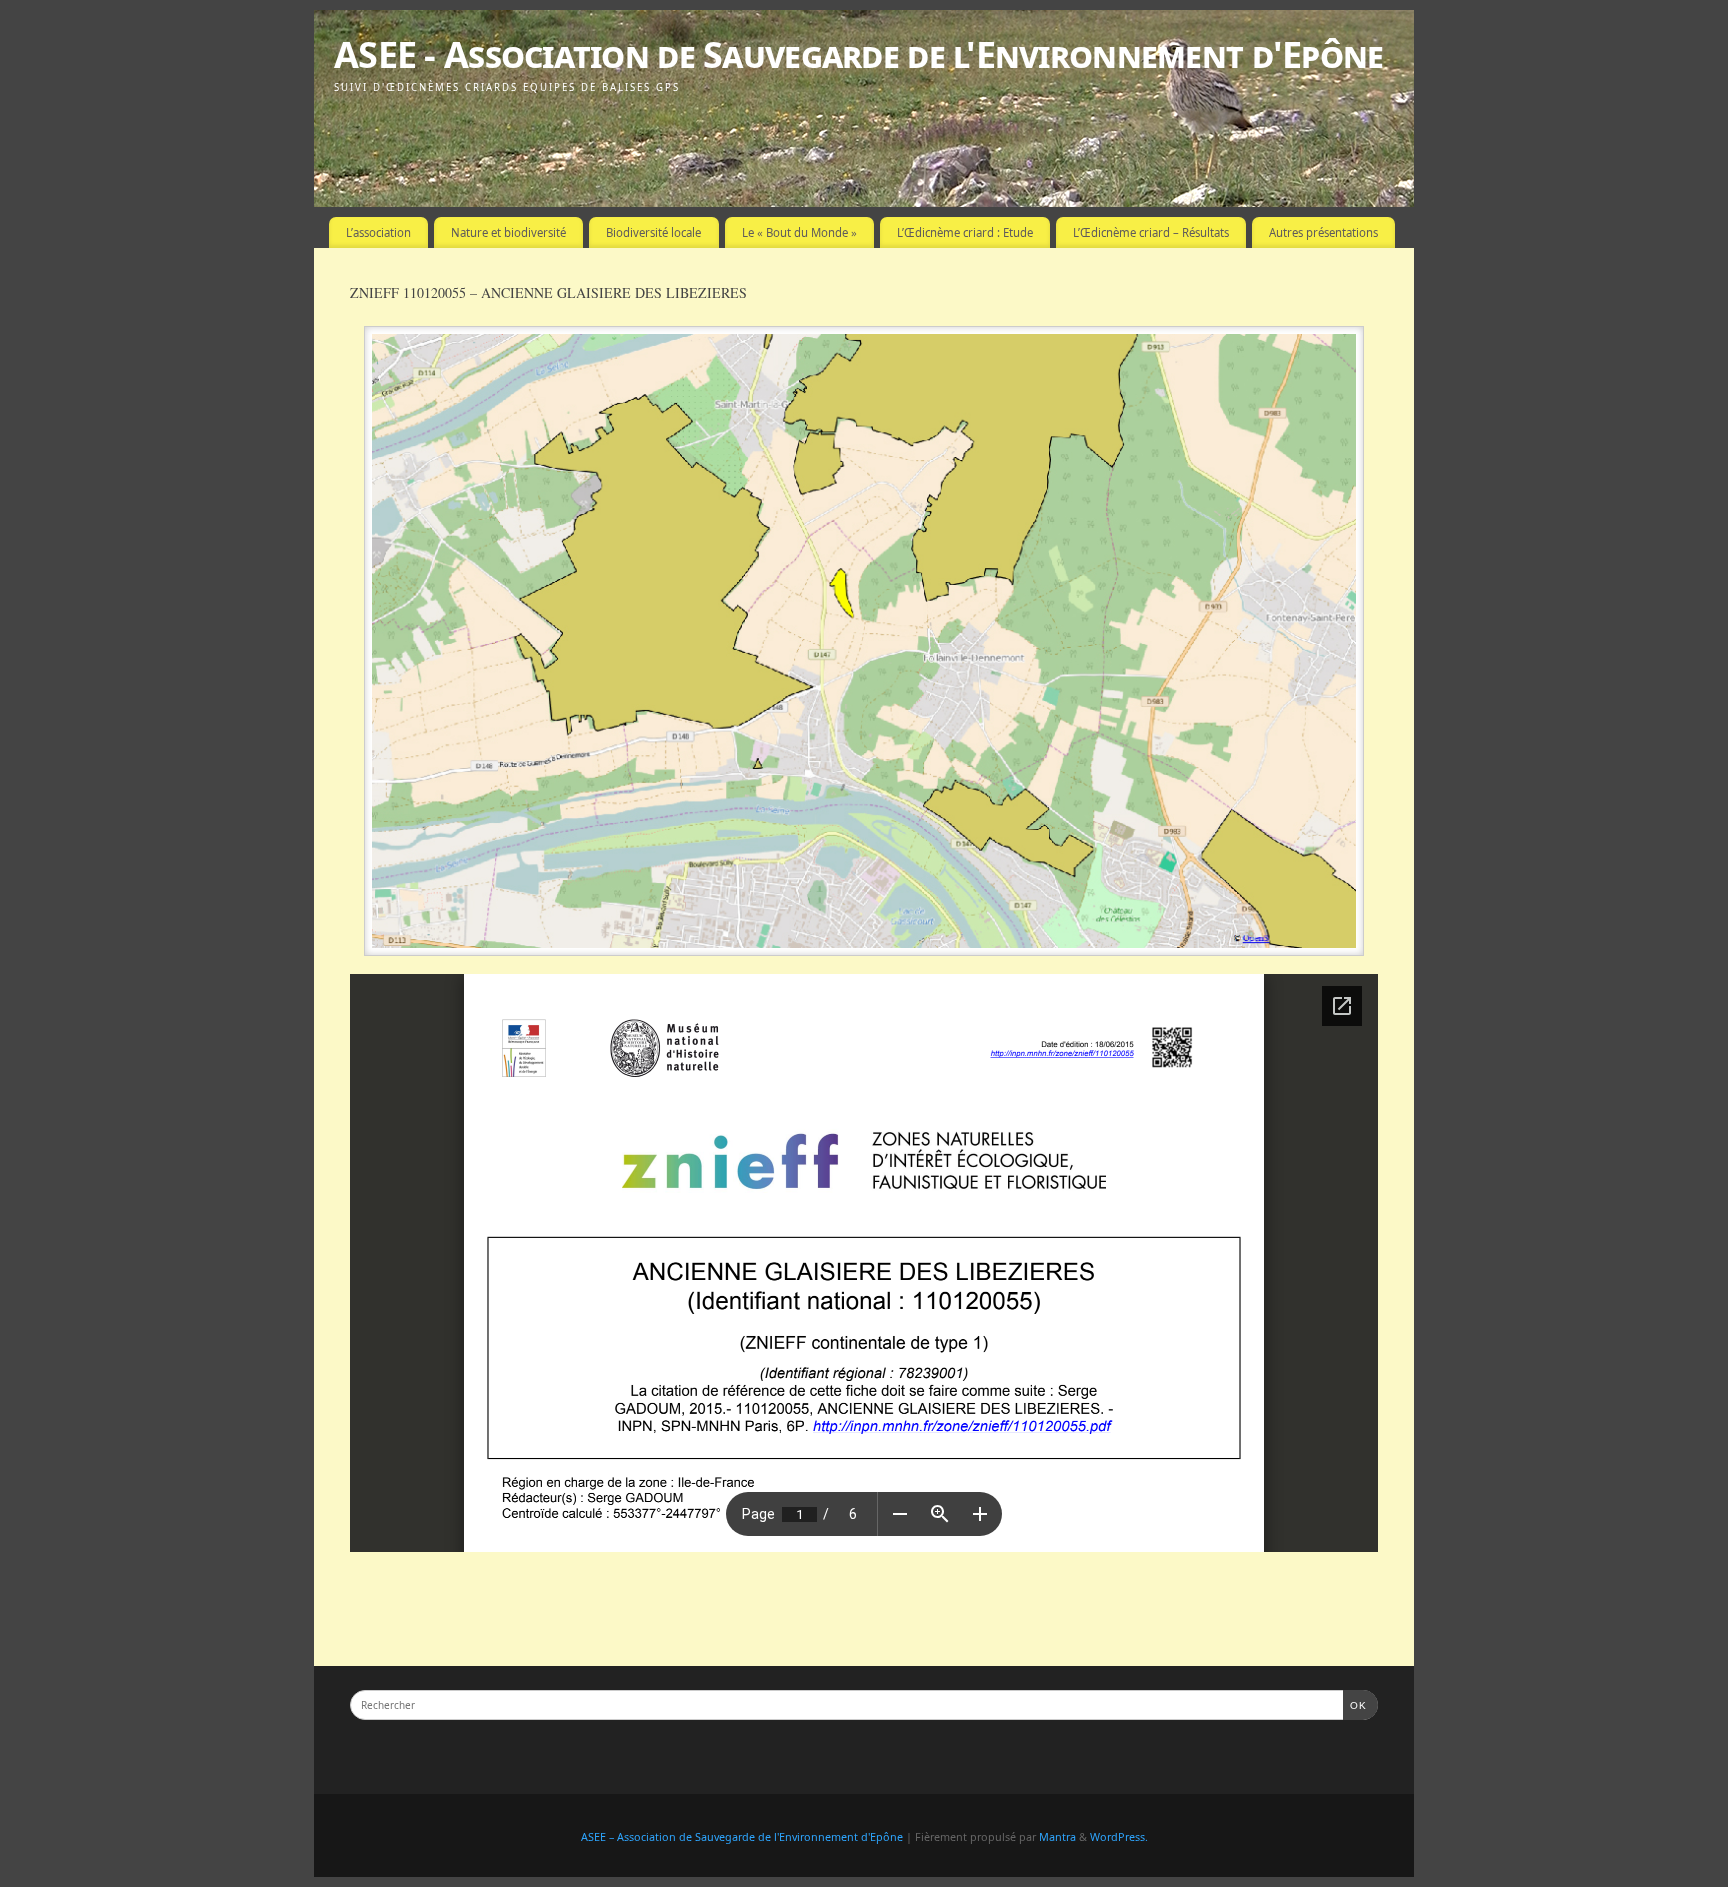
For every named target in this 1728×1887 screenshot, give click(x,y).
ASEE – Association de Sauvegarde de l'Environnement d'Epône (742, 1836)
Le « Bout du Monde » (799, 232)
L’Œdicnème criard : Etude (965, 232)
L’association (378, 232)
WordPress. (1119, 1836)
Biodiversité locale (653, 232)
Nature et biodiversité (508, 232)
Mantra (1057, 1836)
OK (1355, 1705)
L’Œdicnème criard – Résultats (1151, 232)
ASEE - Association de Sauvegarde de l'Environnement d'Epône (859, 54)
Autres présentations (1323, 232)
